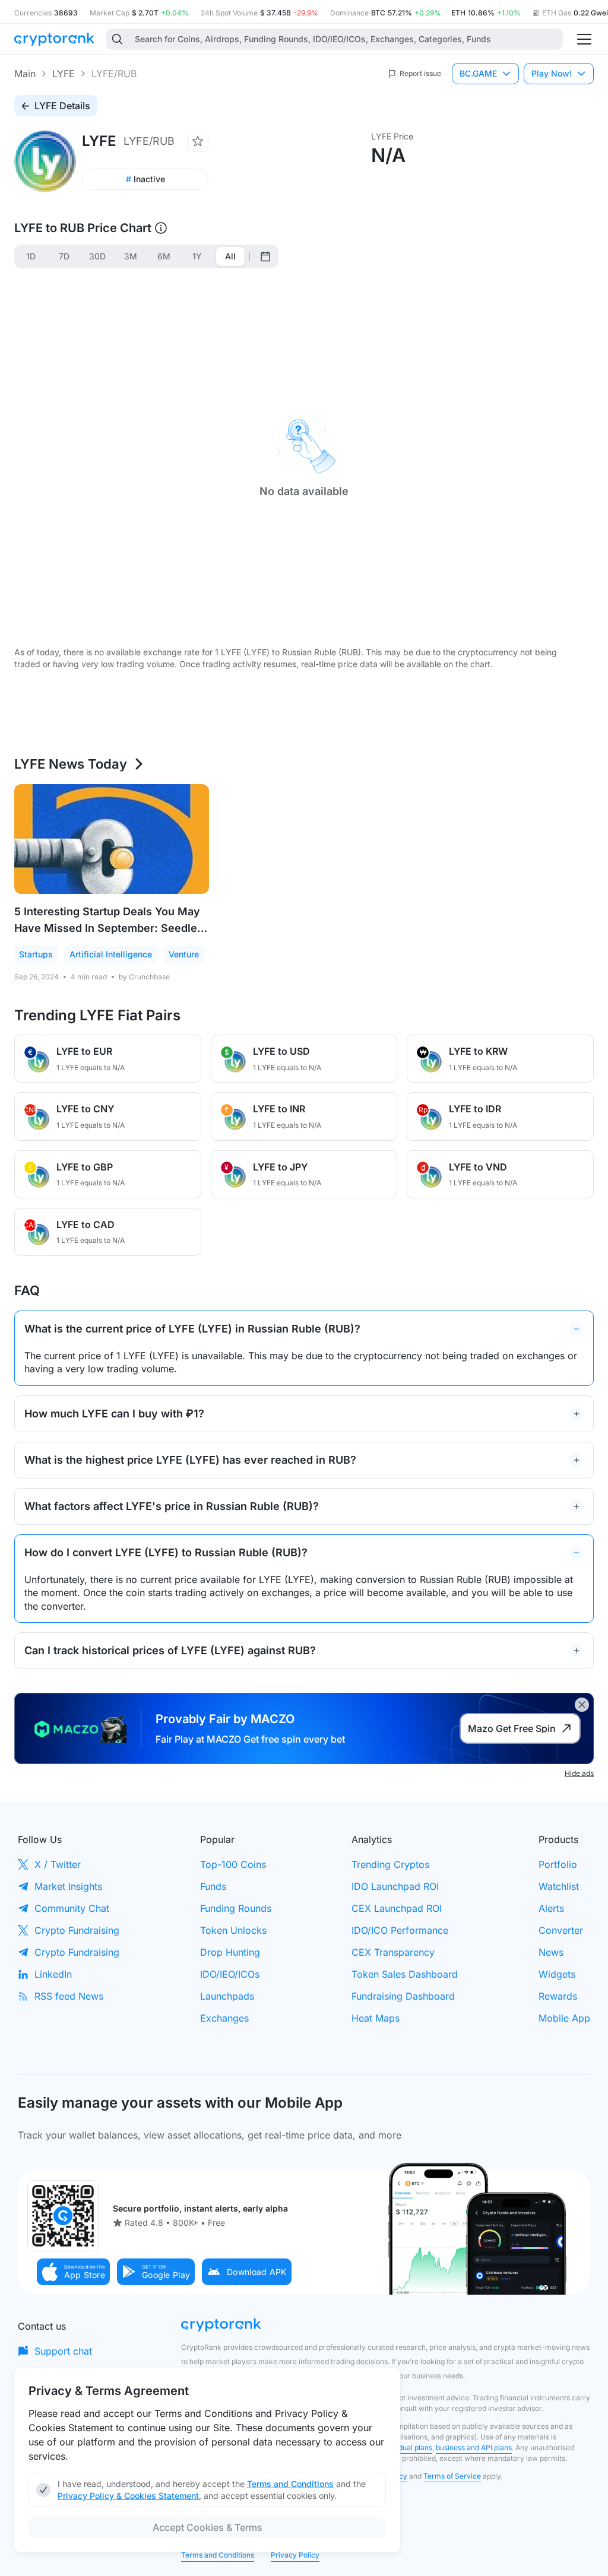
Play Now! (552, 73)
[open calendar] (265, 256)
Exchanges (224, 2018)
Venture (184, 954)
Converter (561, 1930)
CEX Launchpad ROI (397, 1908)
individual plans (406, 2447)
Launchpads (227, 1996)
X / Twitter (58, 1864)
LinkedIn (53, 1974)
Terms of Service (452, 2476)
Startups (36, 954)
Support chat (63, 2351)
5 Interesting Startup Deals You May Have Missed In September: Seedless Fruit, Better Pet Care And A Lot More (112, 928)
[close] (582, 1705)
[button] (74, 2272)
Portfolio (558, 1864)
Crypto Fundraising (77, 1930)
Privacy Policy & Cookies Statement (128, 2496)
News (551, 1952)
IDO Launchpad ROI (395, 1886)
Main (25, 74)
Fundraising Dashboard (403, 1996)
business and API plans (474, 2447)
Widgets (557, 1974)
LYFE (64, 74)
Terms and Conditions (218, 2555)
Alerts (551, 1908)
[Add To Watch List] (198, 141)
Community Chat (72, 1908)
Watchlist (559, 1886)
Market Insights (68, 1886)
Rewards (558, 1996)
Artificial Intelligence (111, 954)
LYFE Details (62, 106)
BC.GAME (478, 73)
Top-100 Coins (233, 1864)
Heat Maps (376, 2018)
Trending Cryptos (390, 1864)
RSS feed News (69, 1996)
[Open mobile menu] (584, 39)
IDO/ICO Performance (400, 1930)
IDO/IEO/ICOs (230, 1974)
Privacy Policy (295, 2555)
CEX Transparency (393, 1952)
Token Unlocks (233, 1930)
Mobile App (564, 2018)
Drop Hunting (230, 1952)
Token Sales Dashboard (405, 1974)
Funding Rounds (236, 1908)
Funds (213, 1886)
